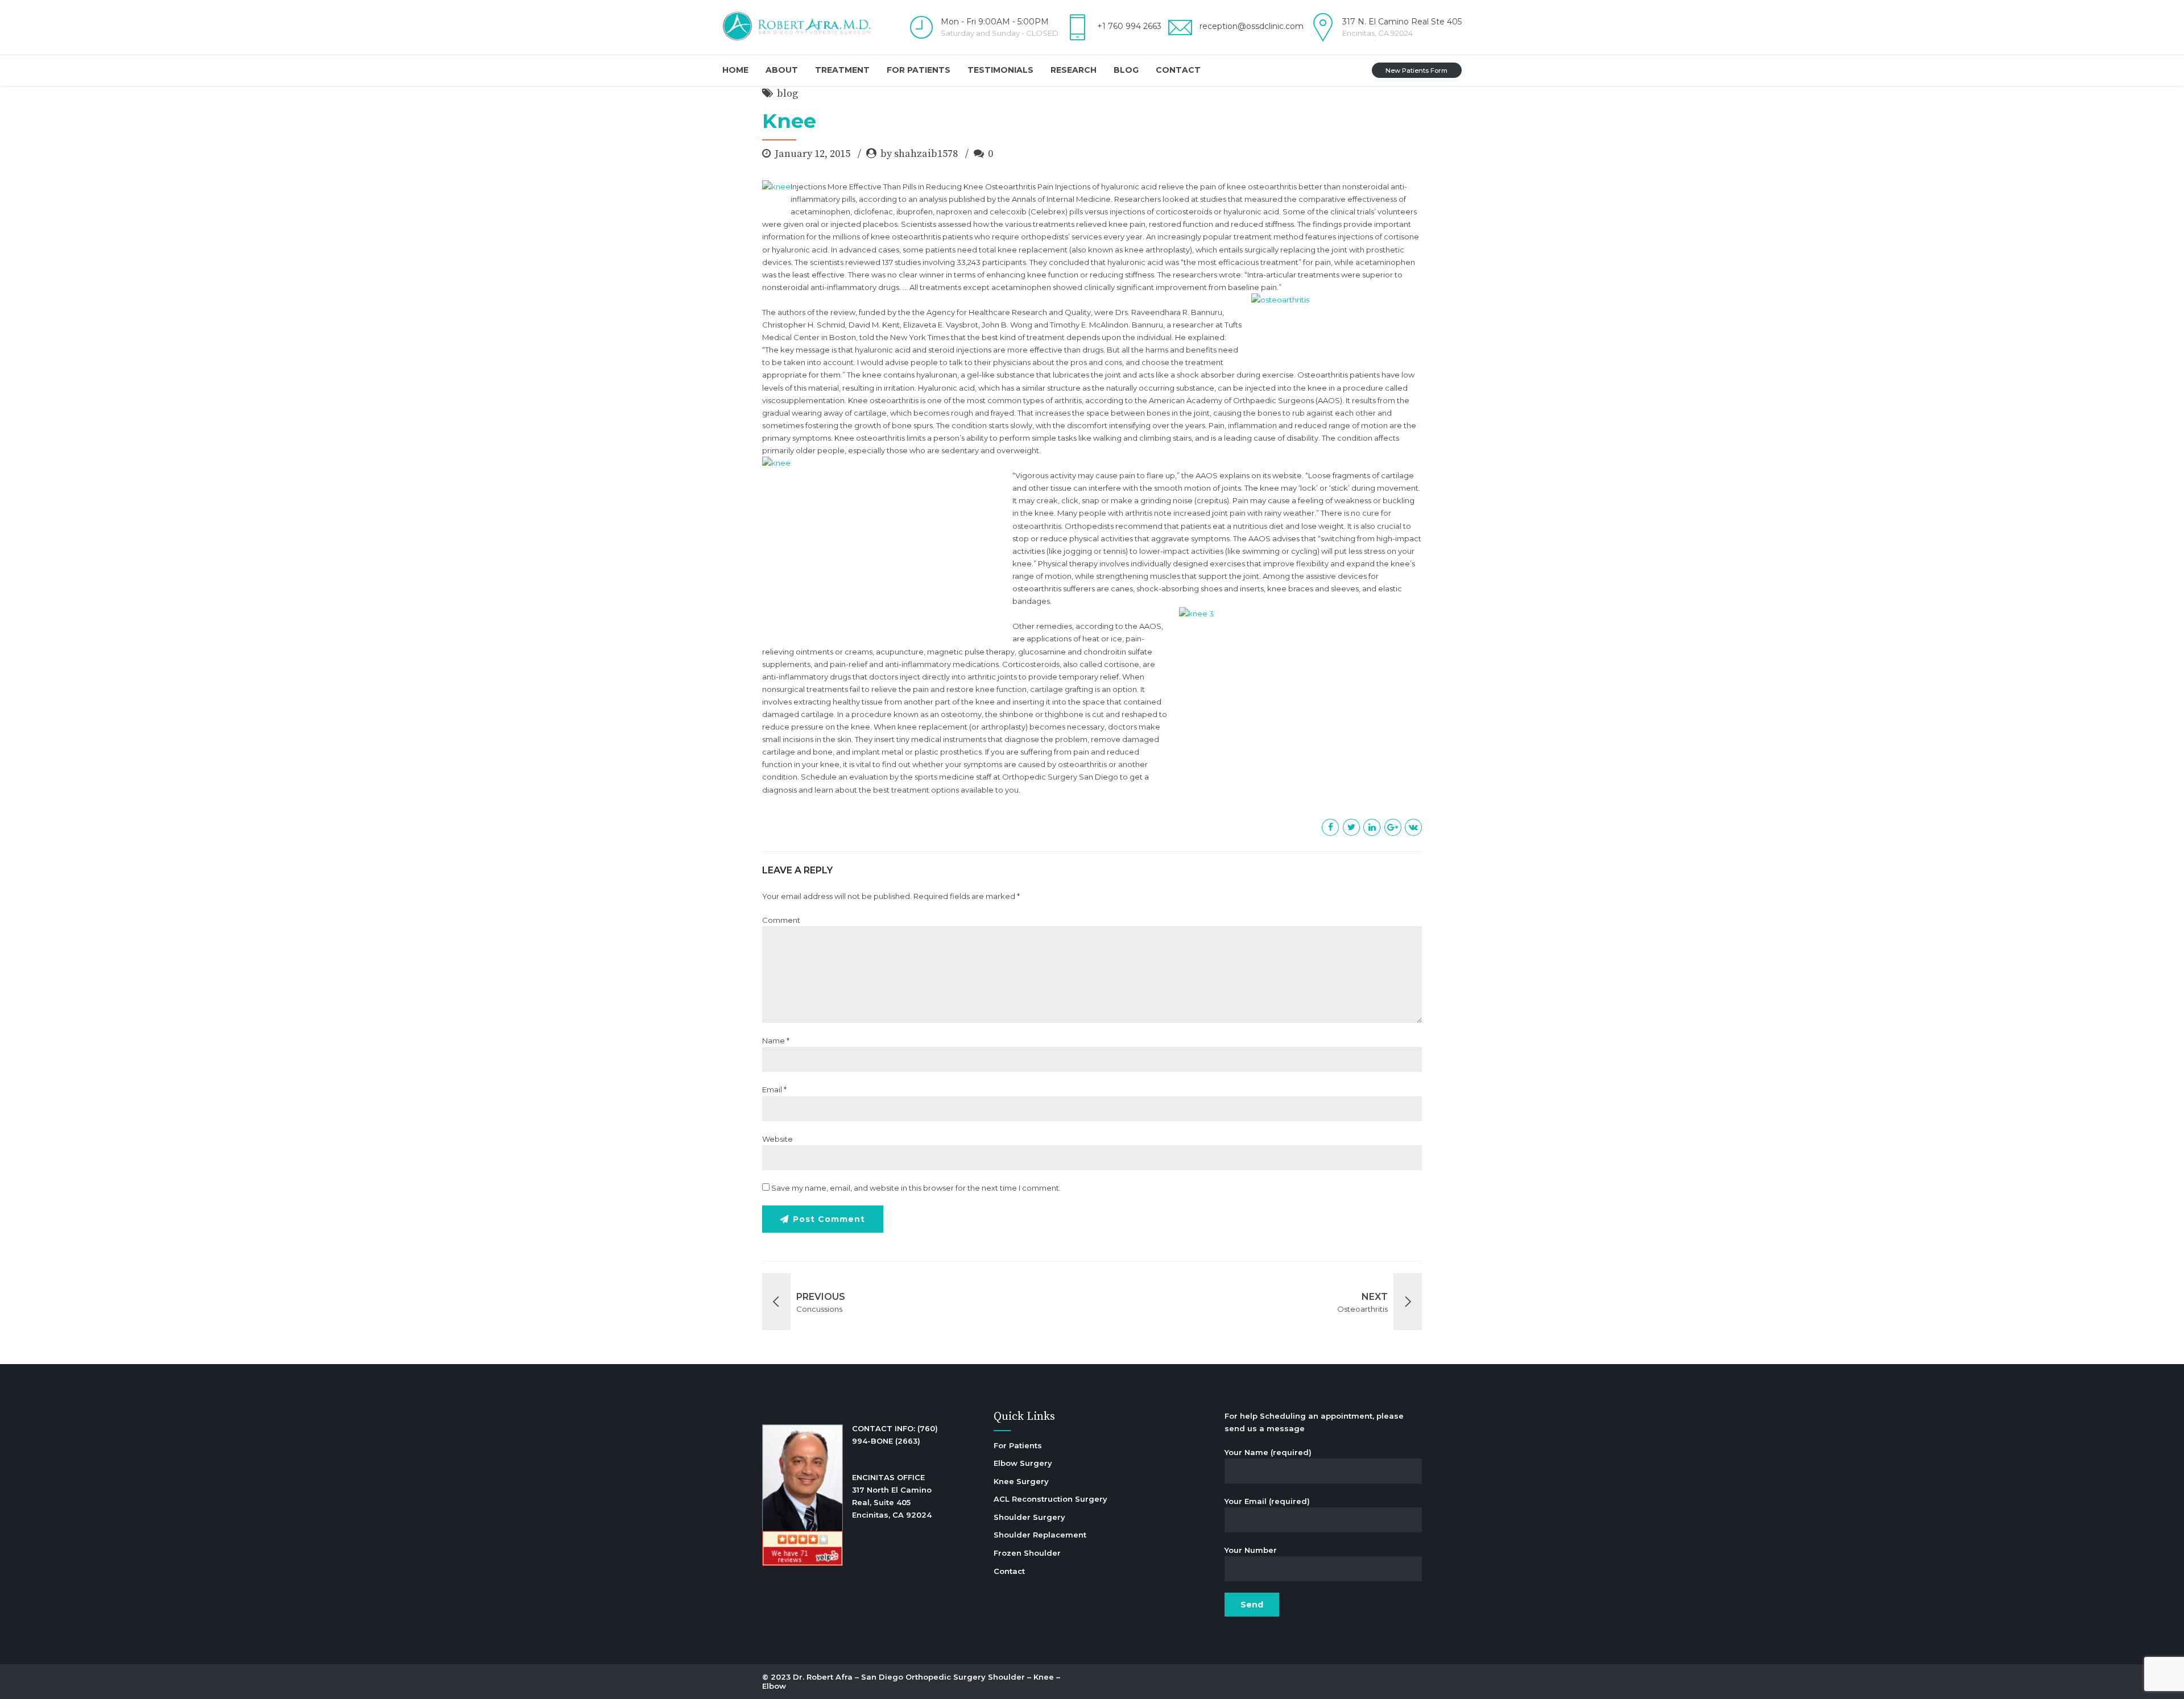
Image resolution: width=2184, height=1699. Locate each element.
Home (735, 70)
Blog (1126, 70)
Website (777, 1139)
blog (787, 94)
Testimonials (1000, 70)
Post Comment (829, 1219)
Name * (776, 1041)
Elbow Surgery (1023, 1463)
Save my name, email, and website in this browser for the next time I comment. (916, 1188)
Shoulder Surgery (1029, 1517)
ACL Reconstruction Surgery (1050, 1499)
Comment (781, 920)
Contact (1178, 70)
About (782, 70)
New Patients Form (1416, 71)
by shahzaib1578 (919, 154)
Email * (774, 1089)
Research (1074, 70)
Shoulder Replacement (1040, 1535)
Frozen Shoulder (1027, 1553)
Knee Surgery (1021, 1481)
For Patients (919, 70)
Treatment (842, 70)
